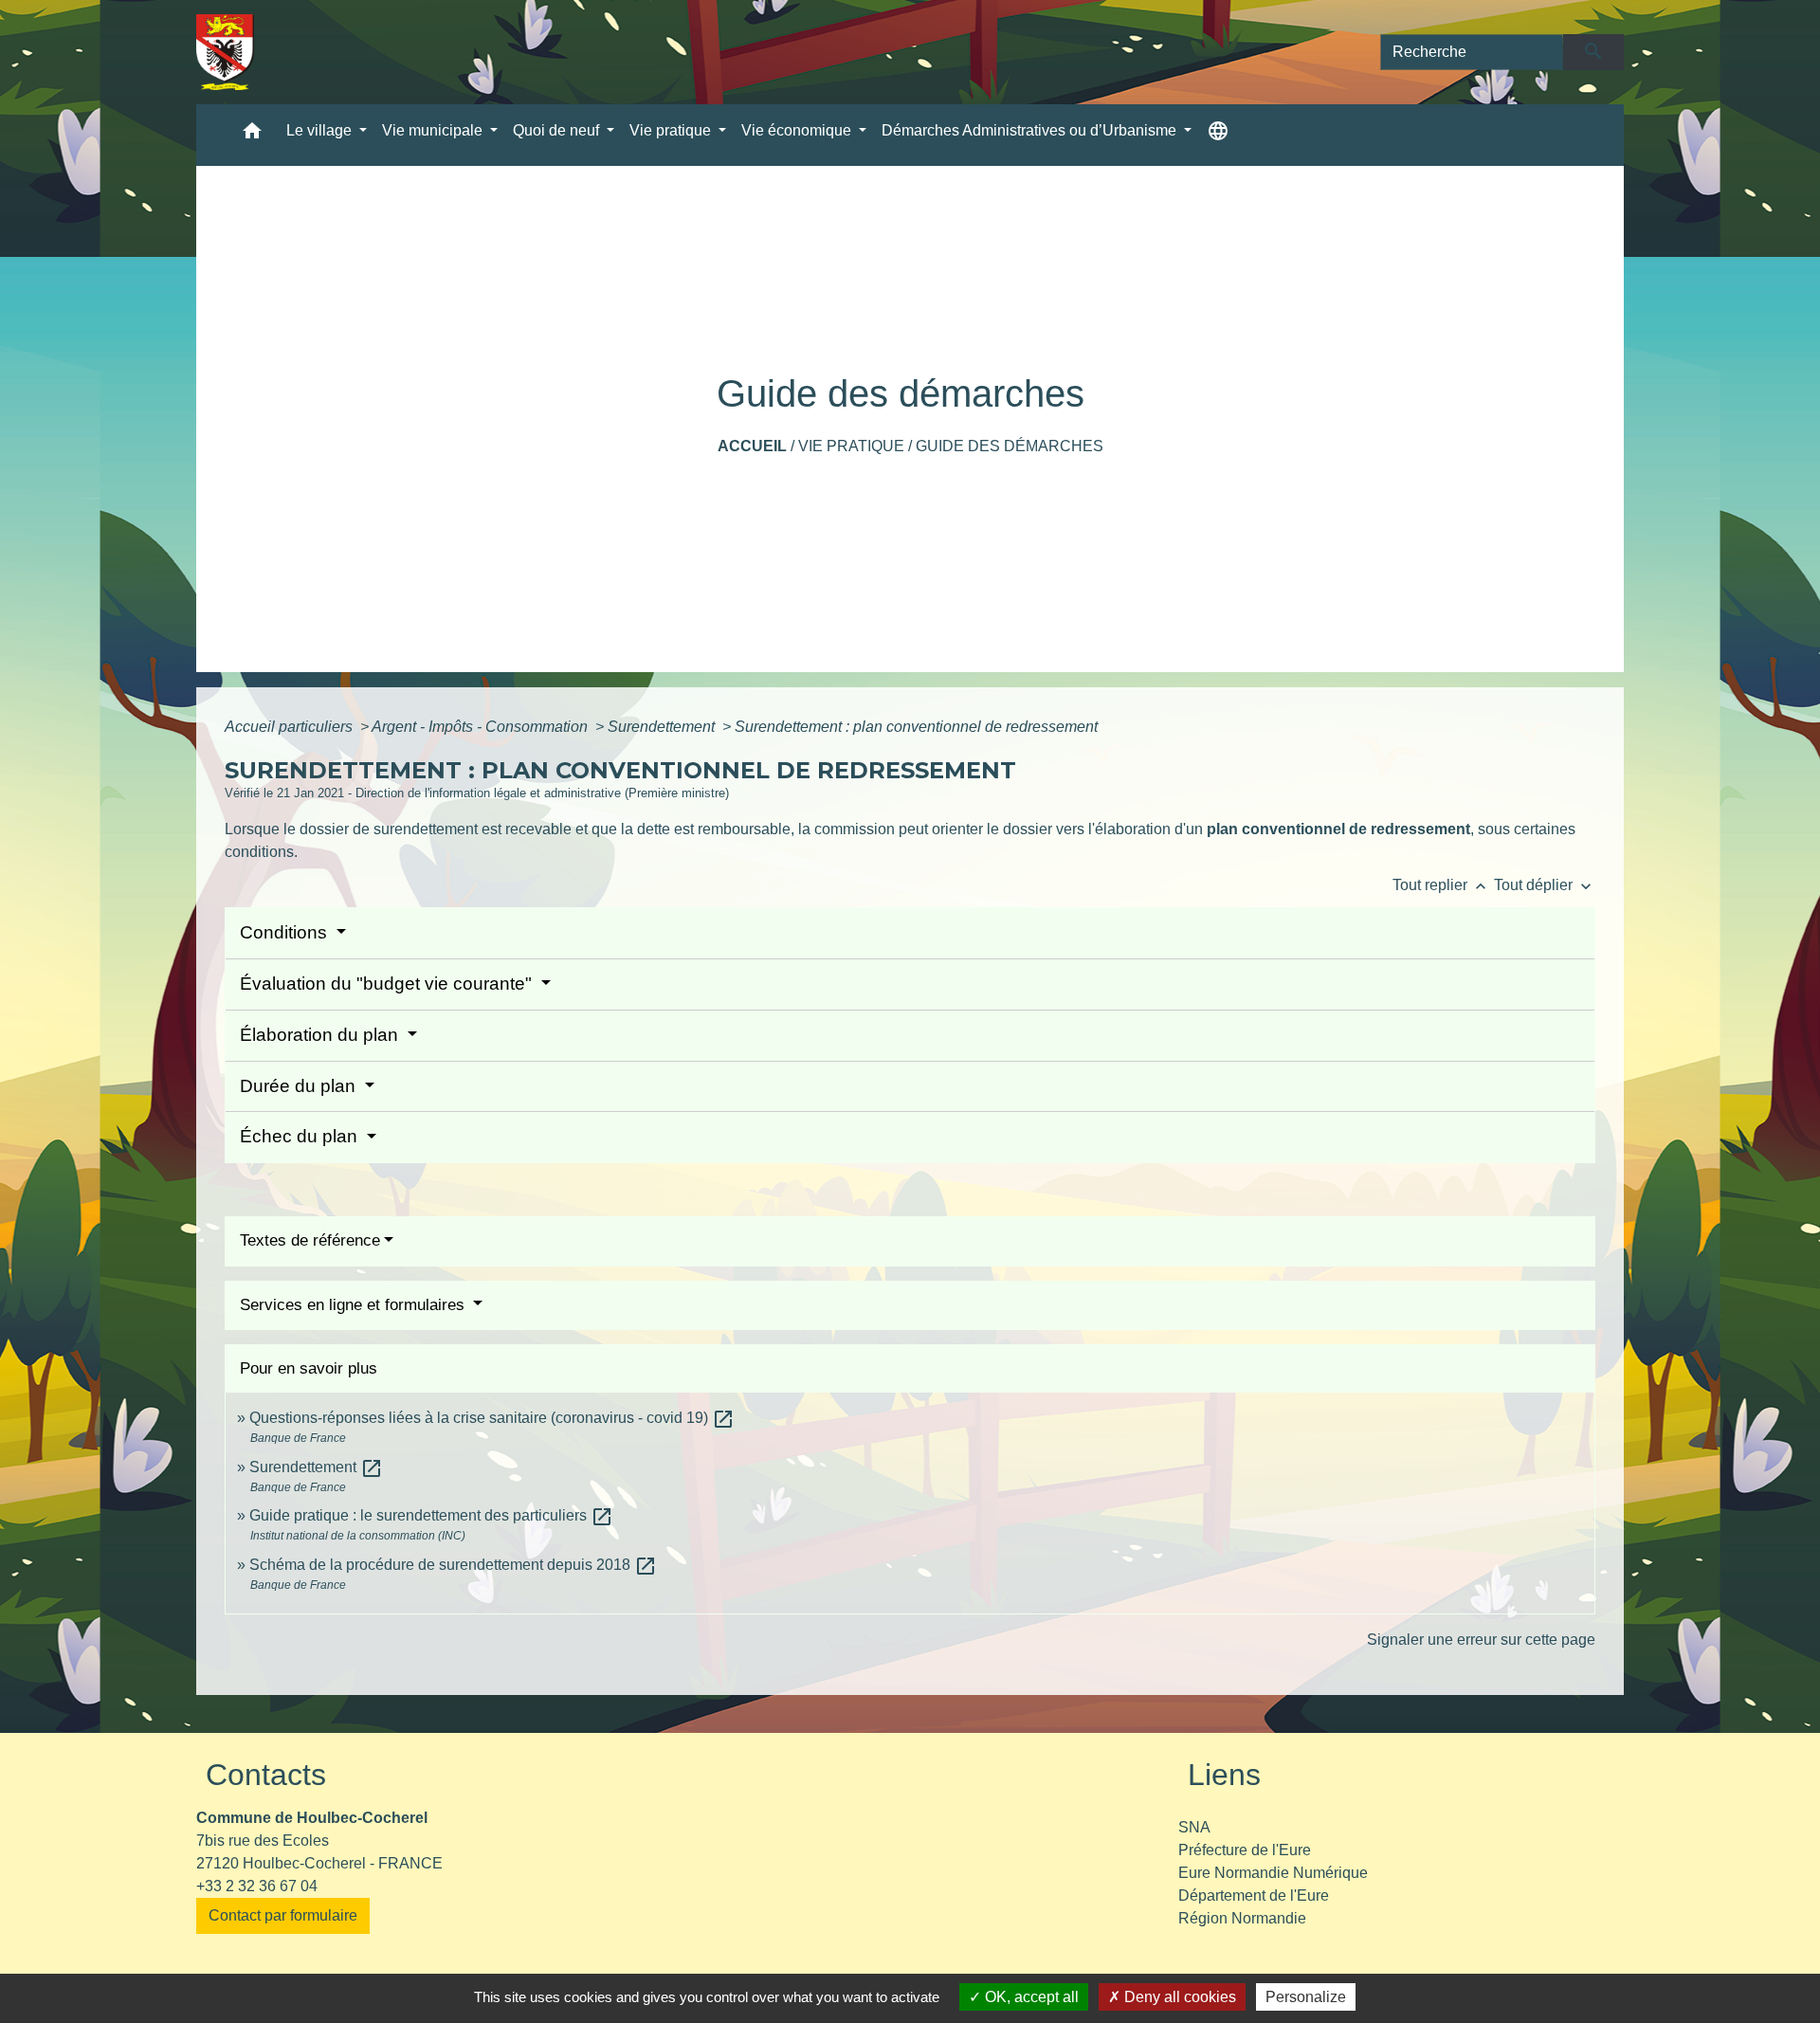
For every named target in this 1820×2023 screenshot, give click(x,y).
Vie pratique (851, 446)
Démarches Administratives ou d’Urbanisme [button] (1031, 130)
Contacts (266, 1775)
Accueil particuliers (291, 727)
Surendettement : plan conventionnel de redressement (916, 727)
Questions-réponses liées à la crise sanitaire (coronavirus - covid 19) (492, 1418)
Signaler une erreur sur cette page (1481, 1640)
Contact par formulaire (283, 1915)
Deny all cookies (1178, 1997)
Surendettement (663, 727)
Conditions (286, 932)
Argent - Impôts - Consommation (482, 727)
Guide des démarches (1010, 446)
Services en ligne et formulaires (355, 1305)
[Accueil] (225, 52)
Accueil (752, 446)
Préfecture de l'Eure (1245, 1850)
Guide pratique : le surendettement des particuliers (431, 1515)
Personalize (1306, 1997)
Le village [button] (321, 130)
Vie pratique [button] (672, 130)
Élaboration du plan (321, 1035)
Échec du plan (301, 1136)
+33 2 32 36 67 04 (257, 1886)
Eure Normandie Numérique (1273, 1873)
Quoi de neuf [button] (558, 130)
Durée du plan (300, 1086)
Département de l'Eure (1254, 1895)
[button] (252, 135)
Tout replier (1441, 885)
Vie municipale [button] (434, 130)
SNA (1194, 1827)
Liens (1224, 1775)
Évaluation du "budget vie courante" (388, 984)
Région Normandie (1242, 1918)
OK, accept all (1030, 1997)
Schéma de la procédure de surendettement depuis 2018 (453, 1565)
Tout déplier (1545, 885)
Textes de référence (310, 1240)
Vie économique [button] (798, 130)
